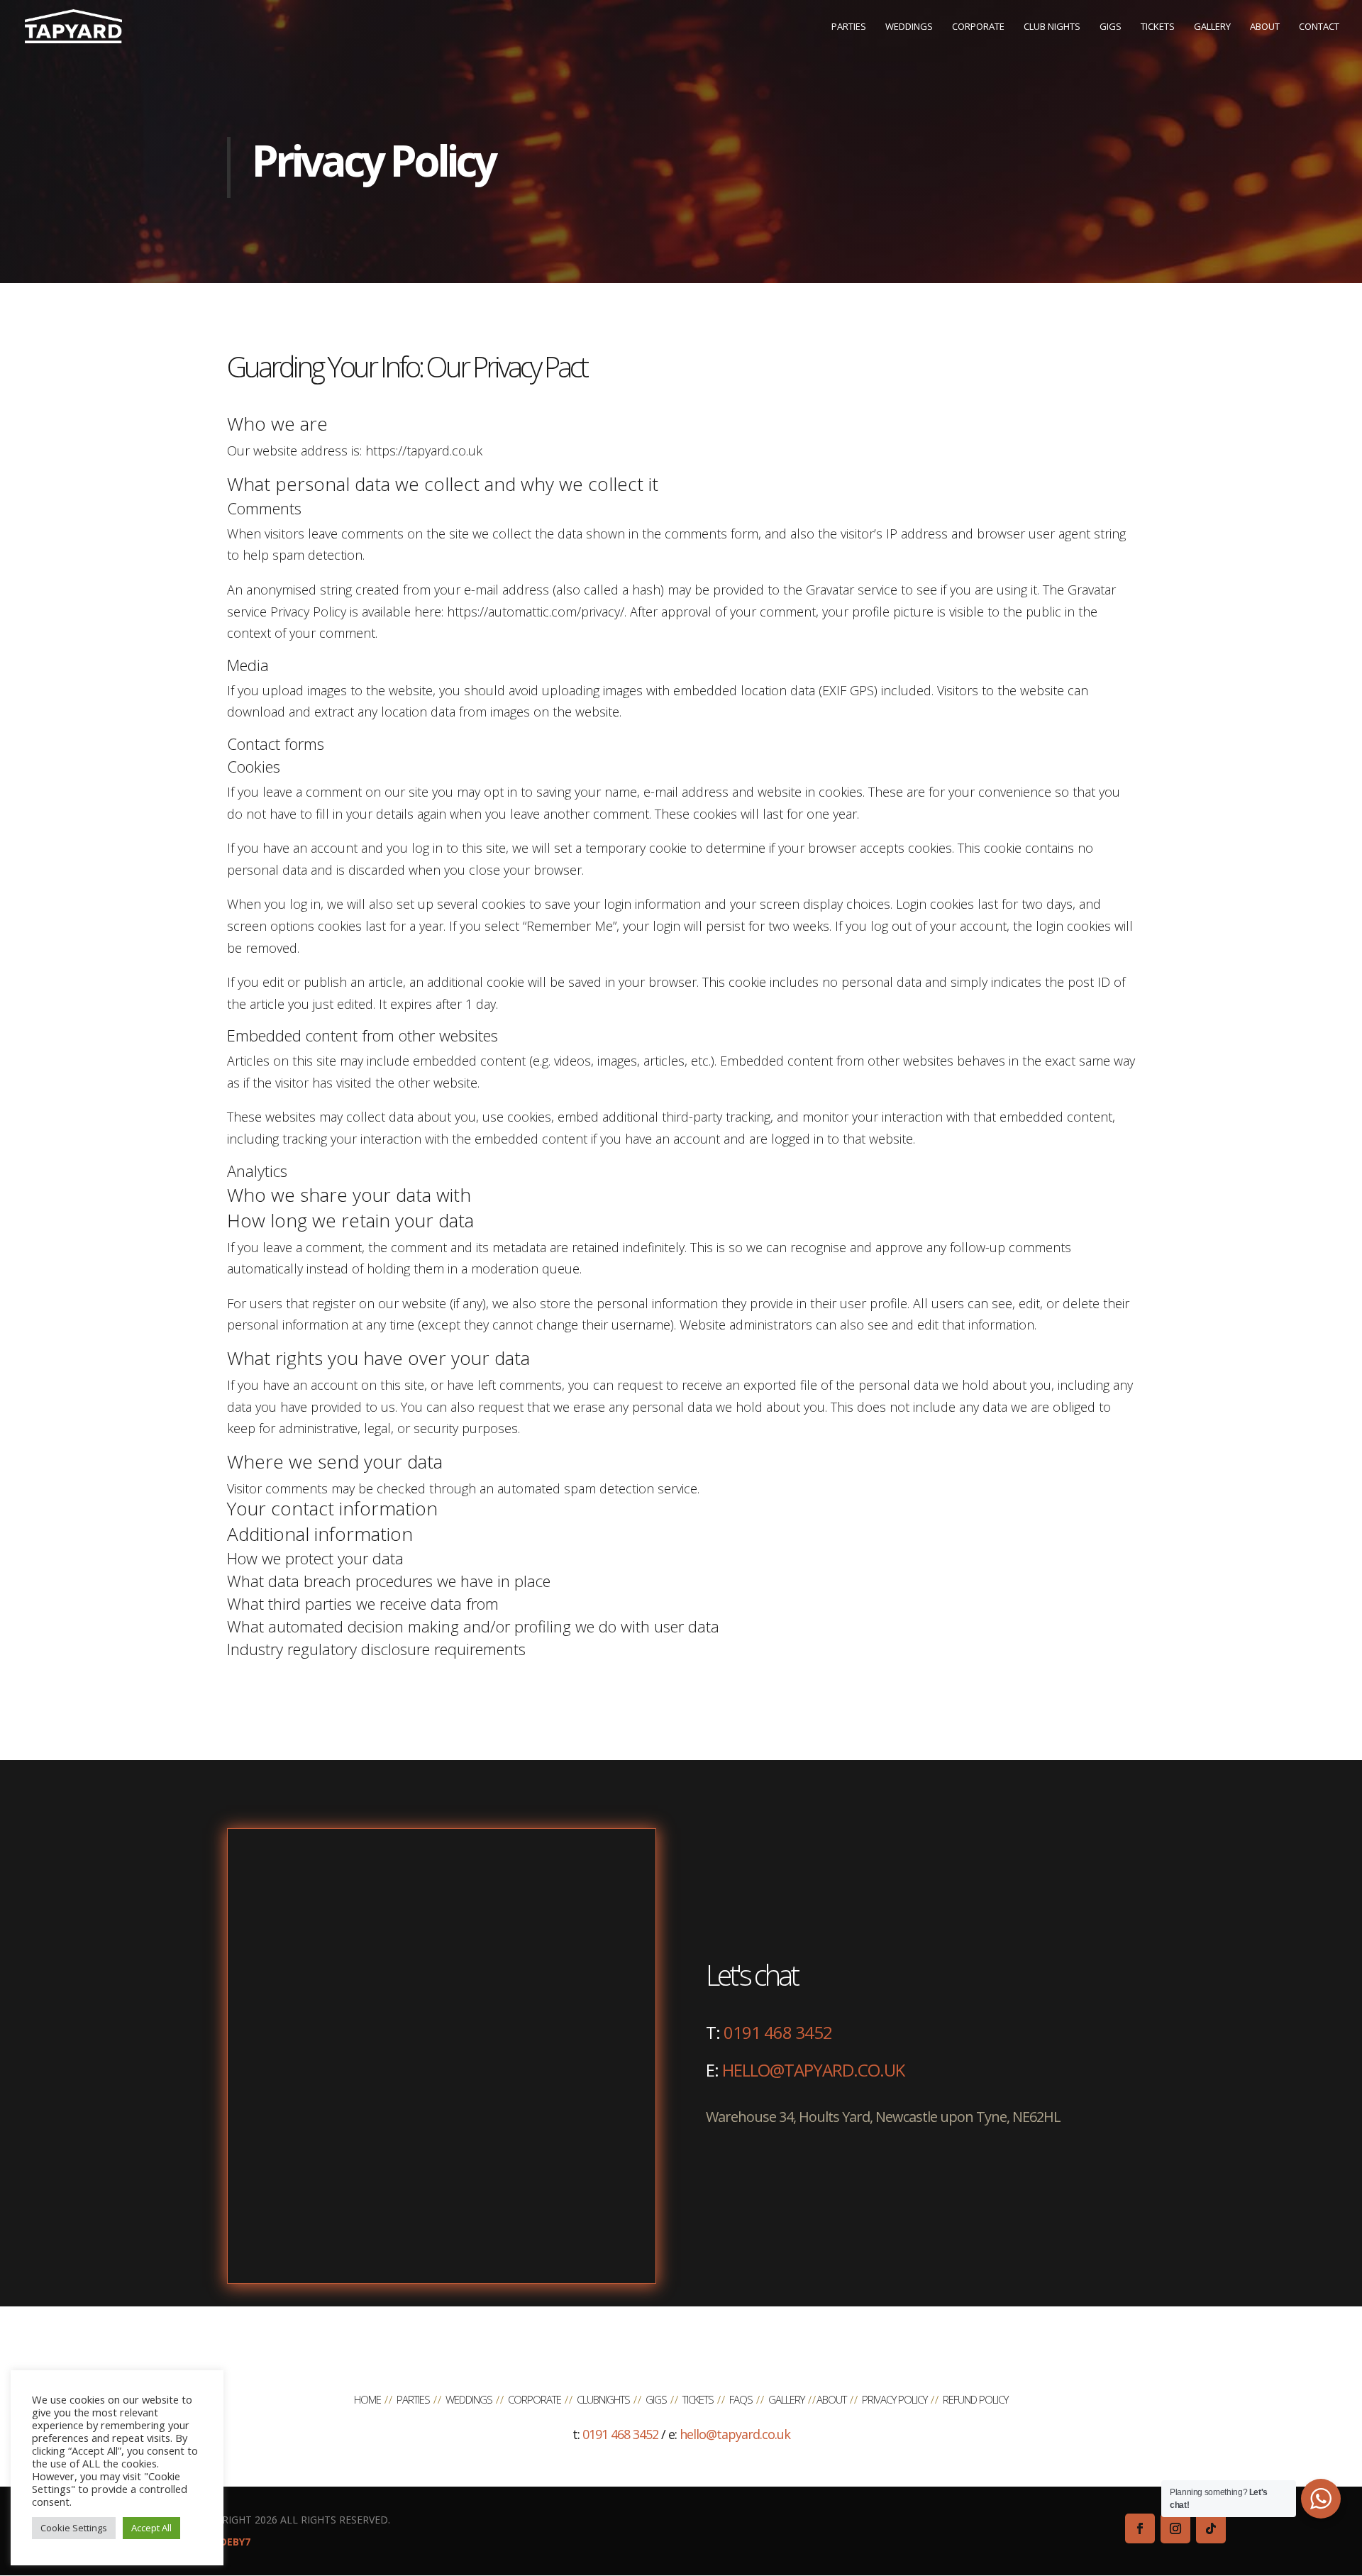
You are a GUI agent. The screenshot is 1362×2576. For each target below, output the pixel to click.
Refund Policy (975, 2399)
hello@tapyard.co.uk (813, 2070)
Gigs (656, 2399)
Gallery (786, 2399)
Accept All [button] (151, 2528)
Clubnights (603, 2399)
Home (367, 2399)
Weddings (469, 2399)
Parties (413, 2399)
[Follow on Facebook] (1140, 2528)
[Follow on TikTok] (1211, 2528)
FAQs (741, 2399)
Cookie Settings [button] (74, 2528)
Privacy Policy (895, 2399)
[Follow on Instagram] (1175, 2528)
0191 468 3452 (778, 2032)
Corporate (535, 2399)
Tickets (698, 2399)
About (831, 2399)
